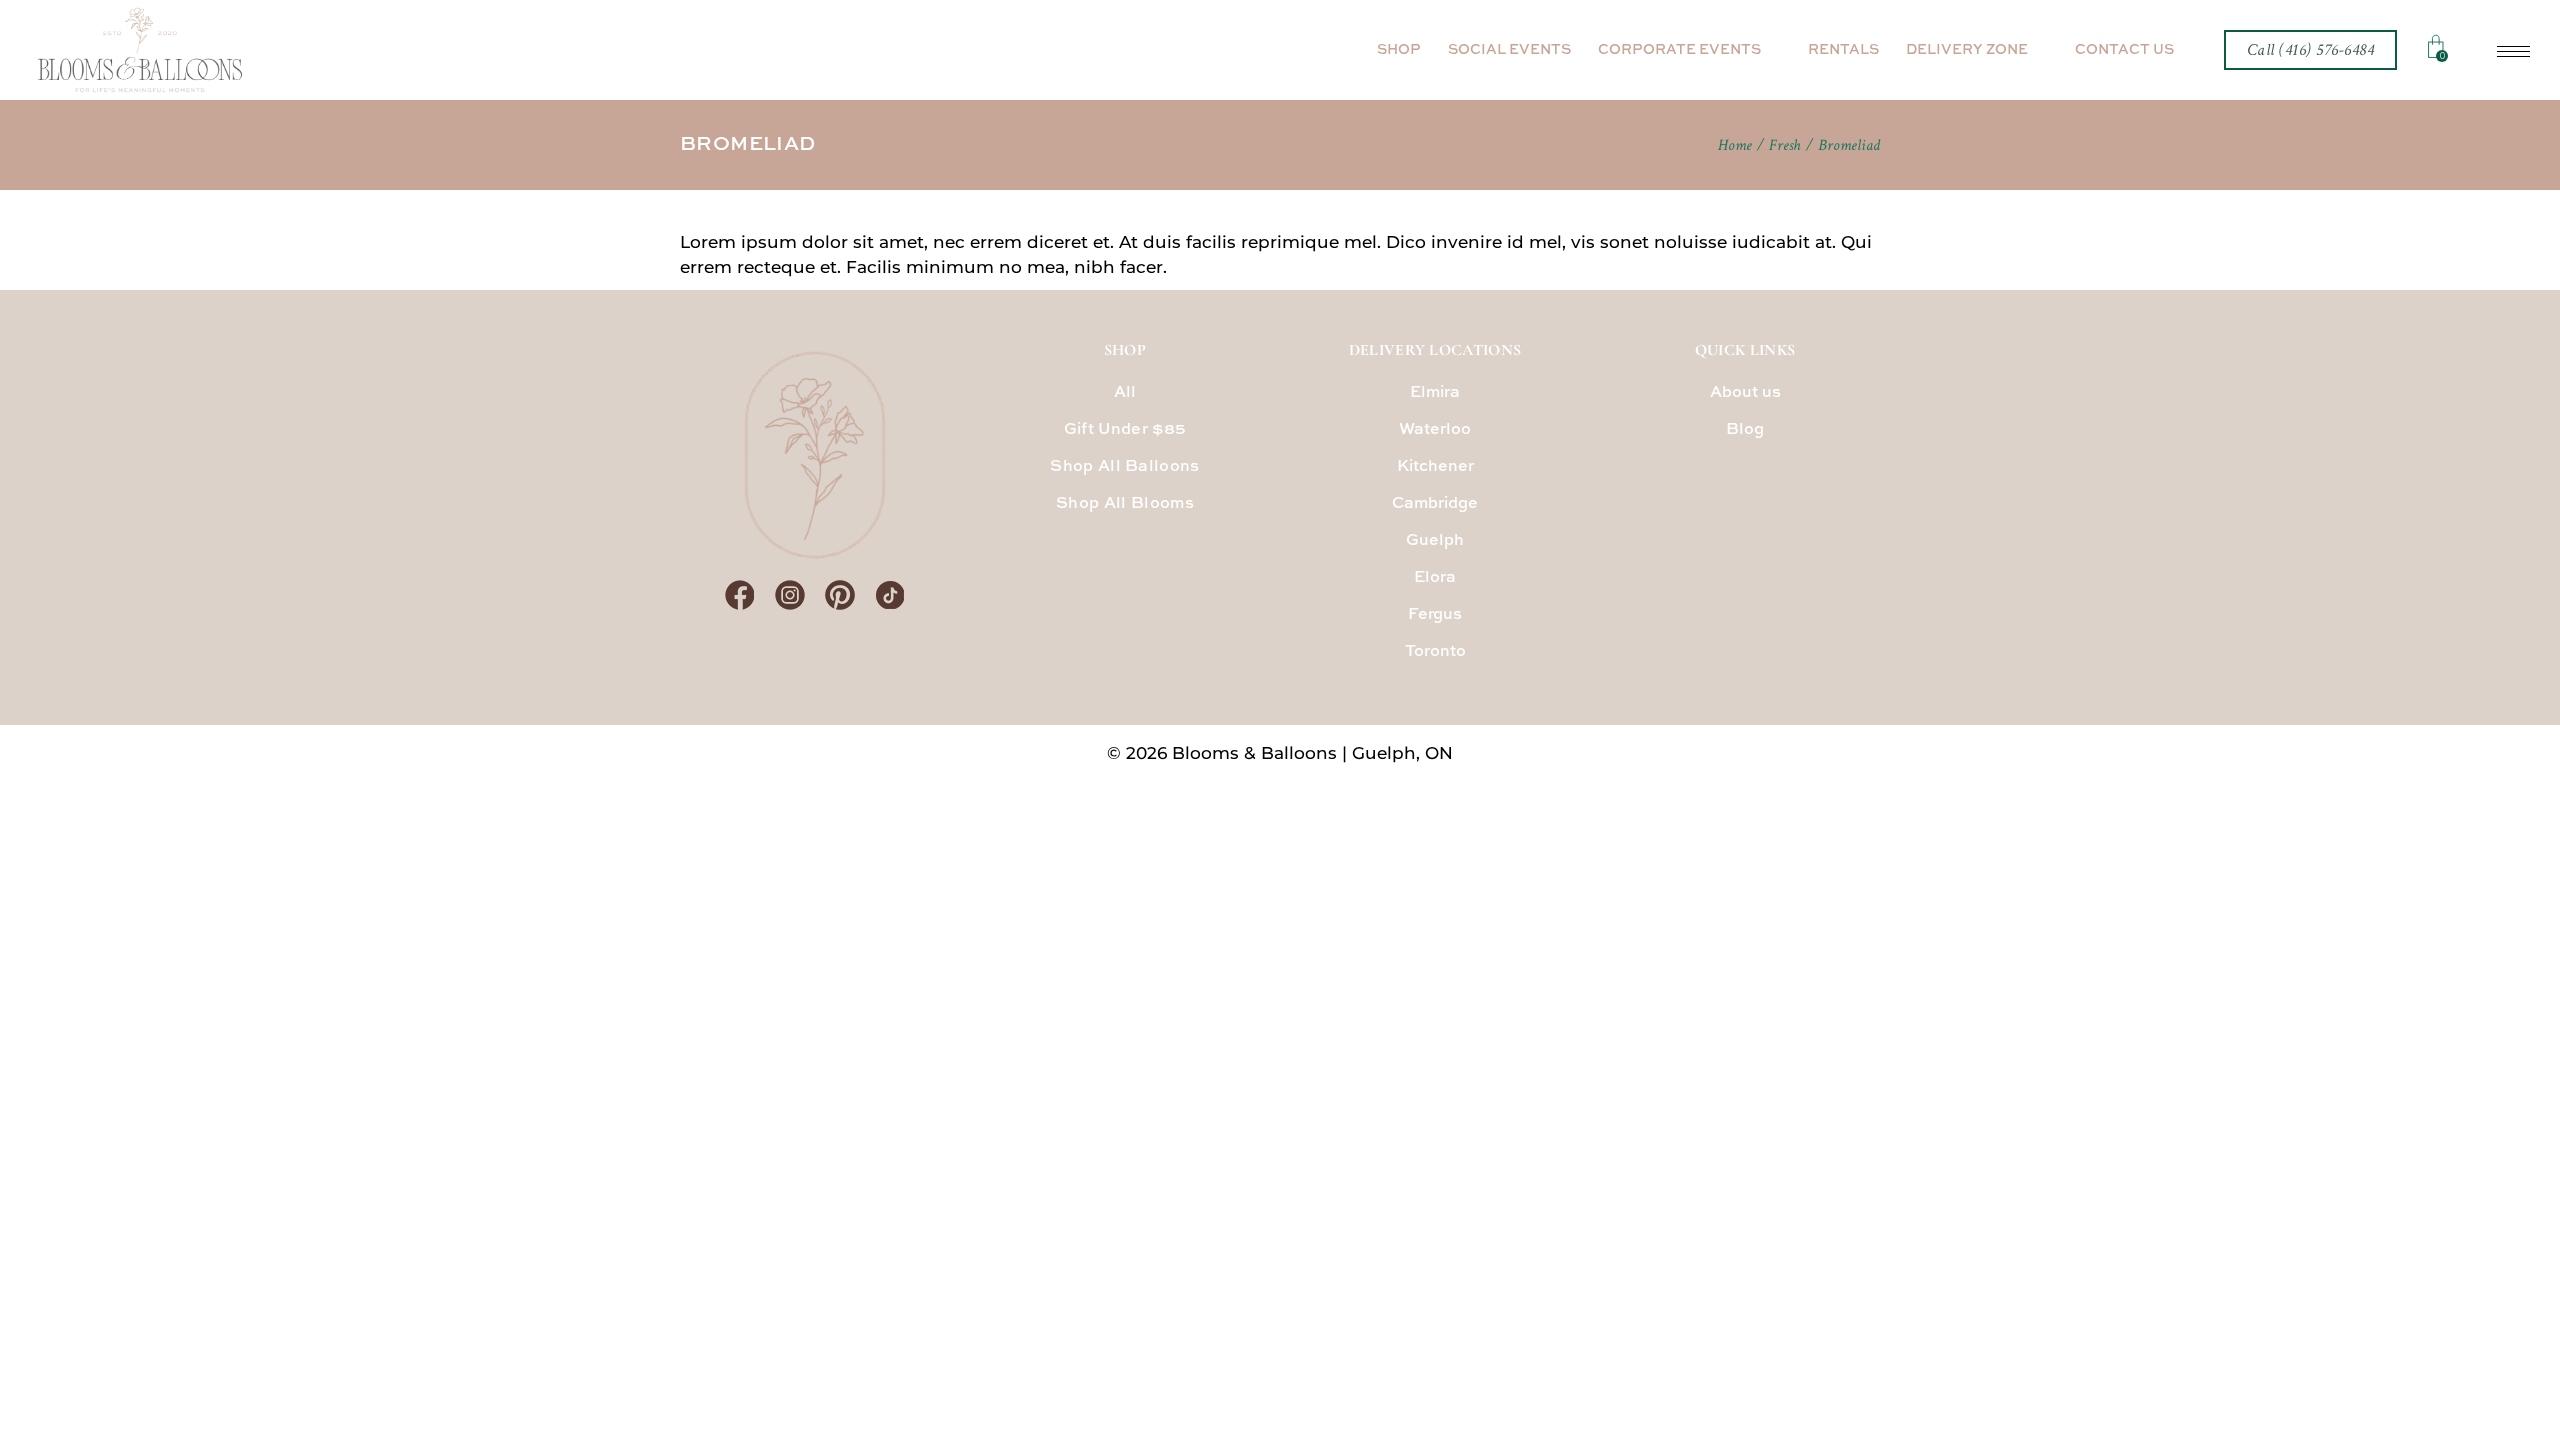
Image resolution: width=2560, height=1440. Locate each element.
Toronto (1435, 652)
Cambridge (1435, 504)
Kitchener (1435, 467)
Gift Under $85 (1125, 430)
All (1125, 393)
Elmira (1435, 393)
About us (1745, 393)
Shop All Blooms (1125, 504)
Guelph (1435, 541)
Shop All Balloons (1124, 467)
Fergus (1435, 615)
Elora (1435, 578)
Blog (1745, 430)
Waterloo (1435, 430)
